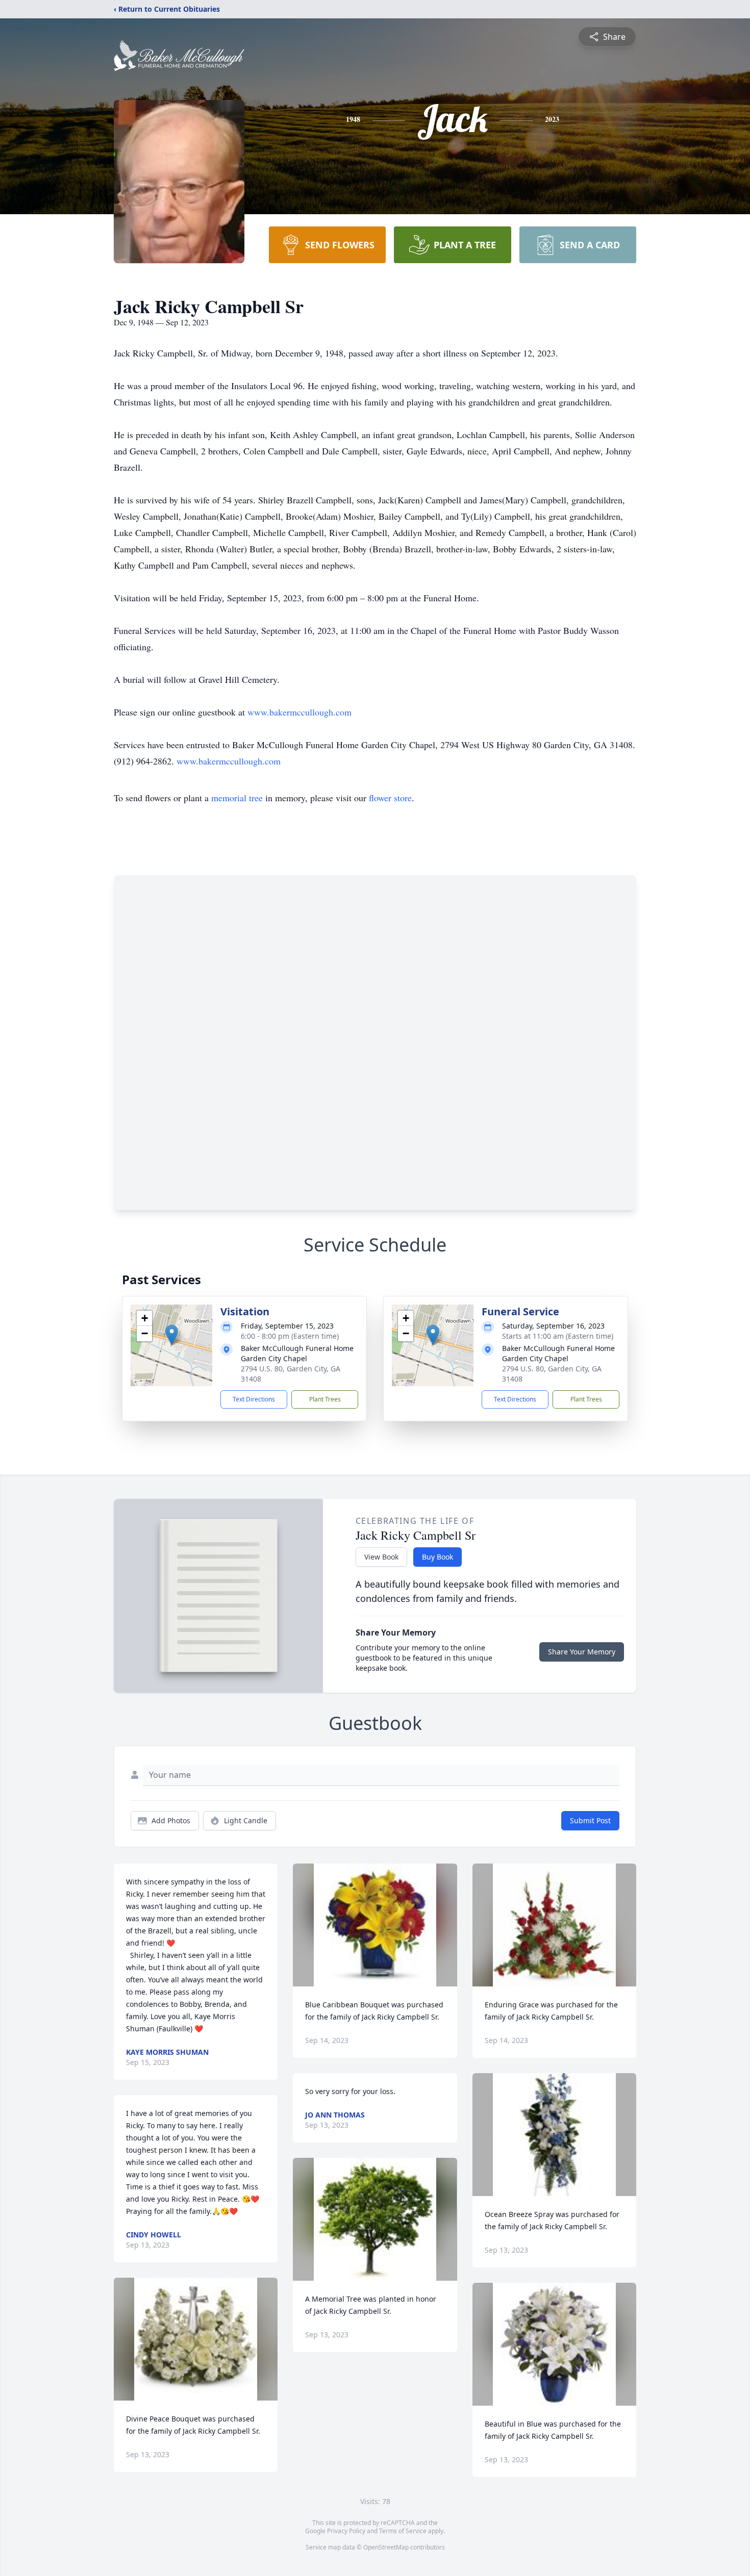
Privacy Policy (346, 2531)
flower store (390, 798)
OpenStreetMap (386, 2547)
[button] (172, 1335)
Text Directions (254, 1399)
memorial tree (237, 798)
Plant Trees (325, 1399)
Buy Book (437, 1557)
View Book (381, 1557)
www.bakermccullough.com (299, 712)
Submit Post (590, 1820)
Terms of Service (403, 2531)
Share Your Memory (582, 1652)
